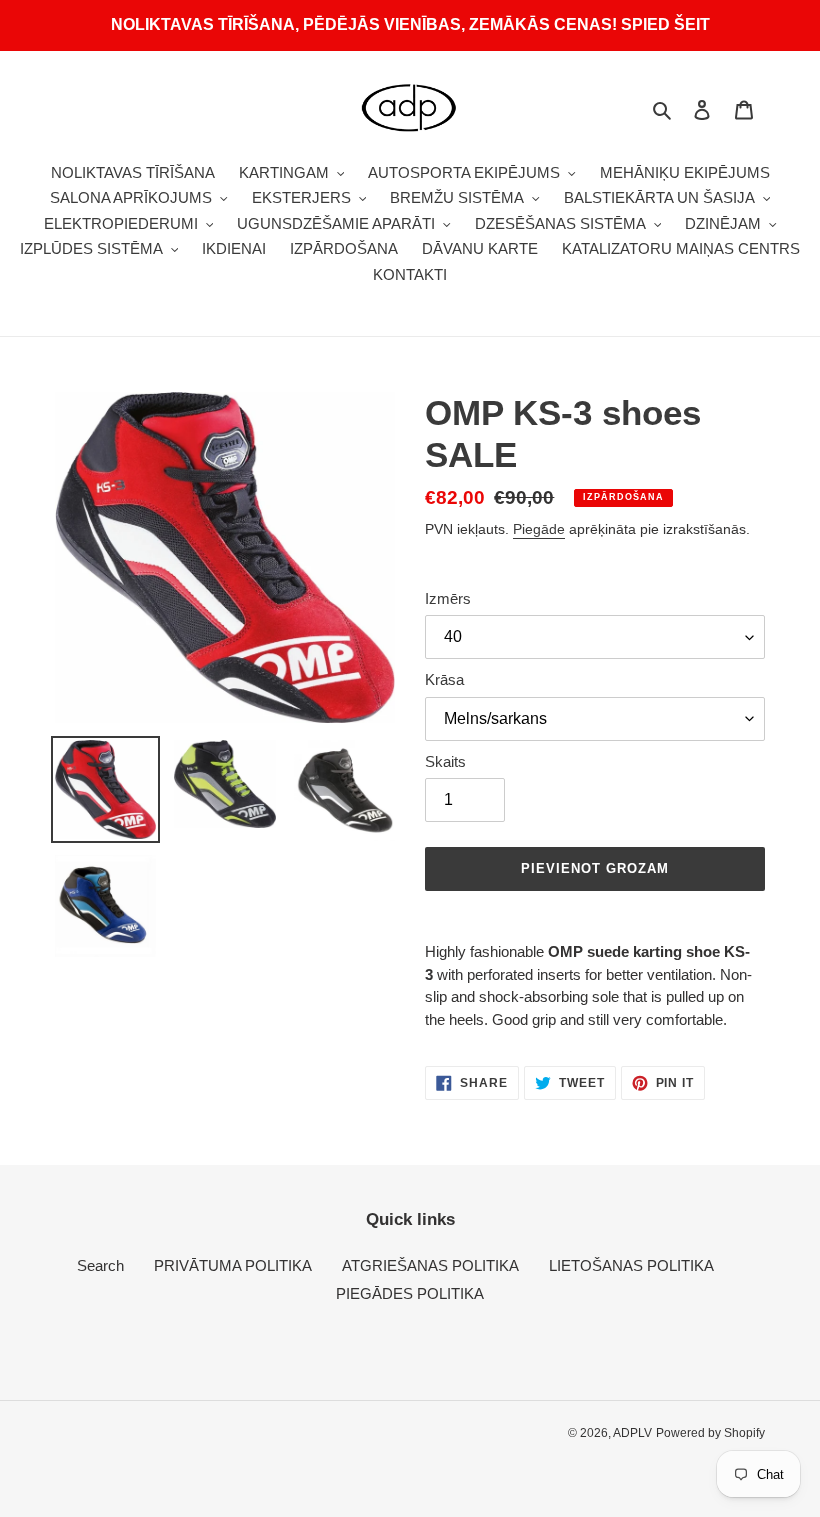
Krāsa (444, 679)
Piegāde (539, 529)
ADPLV (632, 1433)
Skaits (445, 761)
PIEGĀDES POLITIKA (410, 1293)
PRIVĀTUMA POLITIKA (233, 1265)
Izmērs (448, 598)
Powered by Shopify (710, 1433)
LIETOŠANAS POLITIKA (631, 1265)
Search (100, 1265)
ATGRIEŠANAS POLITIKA (430, 1265)
